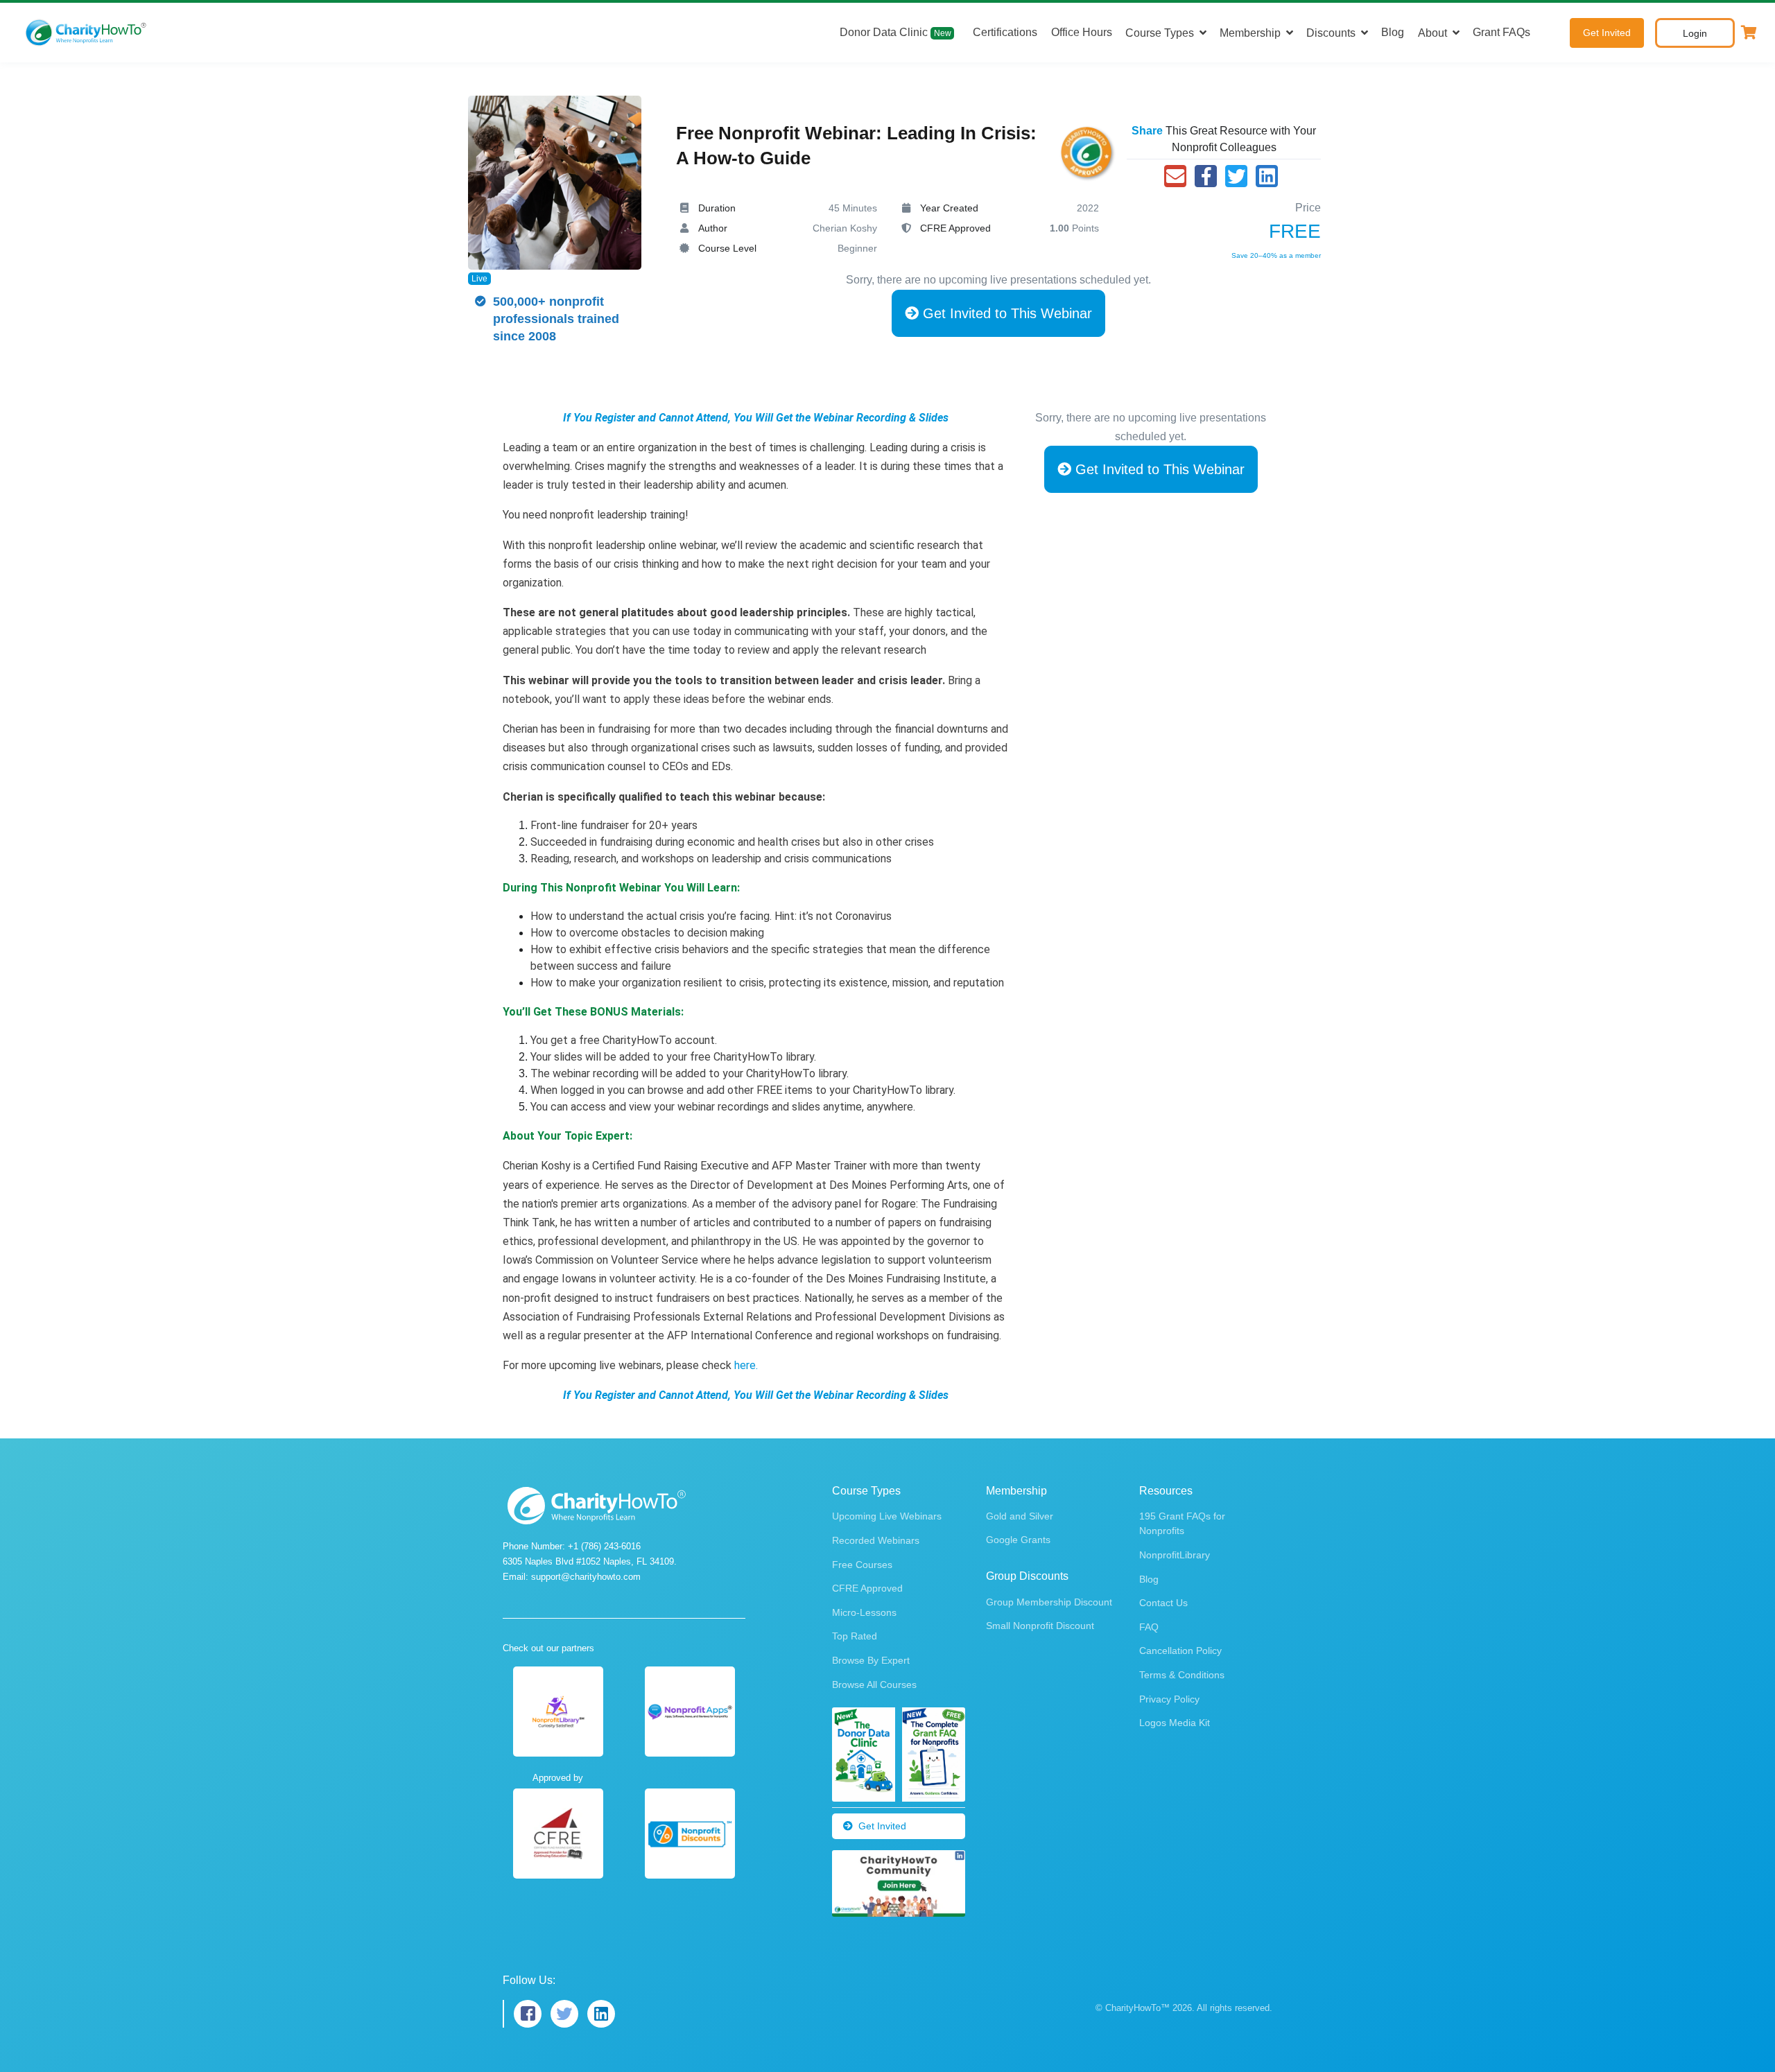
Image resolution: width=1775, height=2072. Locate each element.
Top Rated (855, 1636)
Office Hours (1082, 32)
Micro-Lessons (864, 1612)
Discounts (1331, 33)
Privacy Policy (1169, 1699)
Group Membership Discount (1049, 1602)
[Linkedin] (1267, 176)
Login (1695, 33)
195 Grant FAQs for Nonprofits (1182, 1523)
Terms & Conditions (1182, 1675)
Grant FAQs (1501, 32)
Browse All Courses (874, 1684)
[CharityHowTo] (87, 33)
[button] (1749, 33)
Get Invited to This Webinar (1005, 313)
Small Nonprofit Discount (1040, 1626)
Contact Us (1163, 1603)
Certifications (1005, 32)
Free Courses (862, 1565)
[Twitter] (1236, 176)
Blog (1393, 32)
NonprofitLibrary (1175, 1555)
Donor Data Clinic (895, 32)
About (1432, 33)
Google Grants (1018, 1540)
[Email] (1175, 176)
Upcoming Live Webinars (887, 1516)
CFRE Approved (867, 1588)
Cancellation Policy (1180, 1651)
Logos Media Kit (1175, 1723)
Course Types (1160, 33)
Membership (1250, 33)
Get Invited (1607, 33)
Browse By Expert (871, 1660)
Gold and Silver (1020, 1516)
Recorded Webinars (876, 1540)
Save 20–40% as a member (1276, 255)
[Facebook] (1206, 176)
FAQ (1149, 1627)
